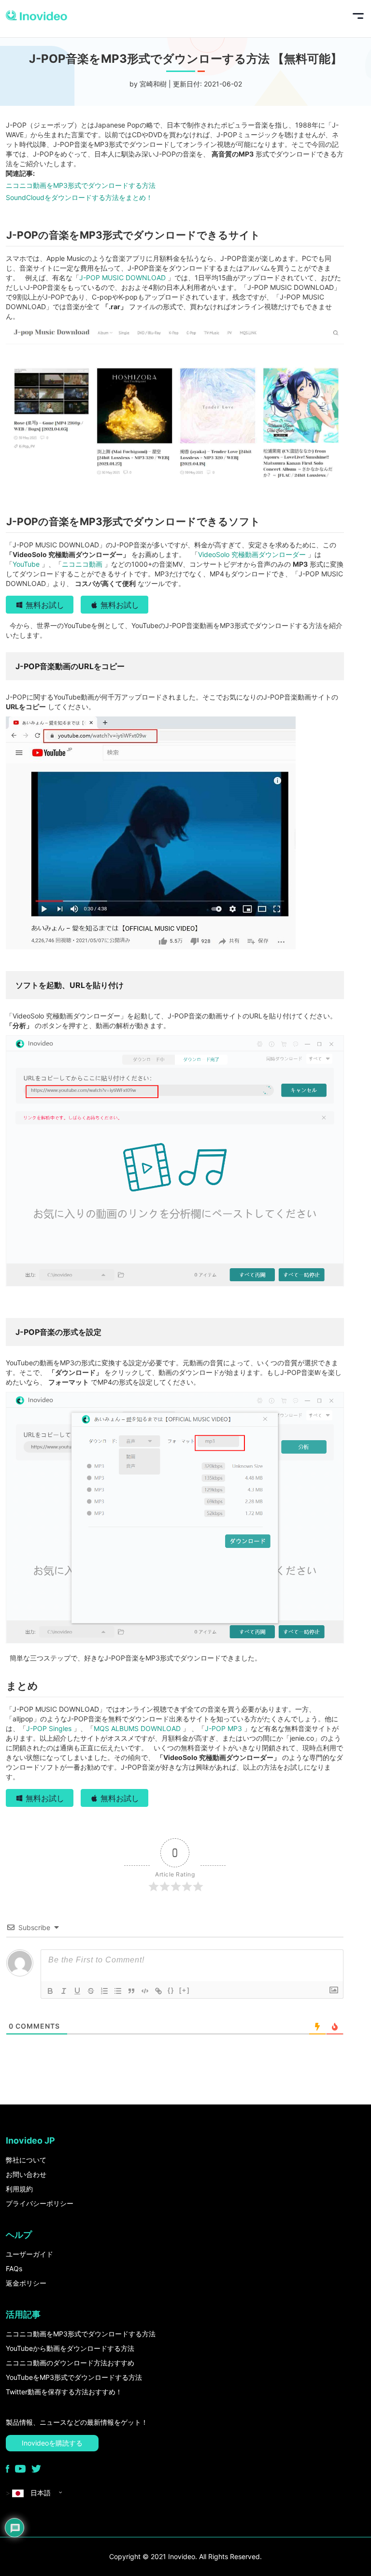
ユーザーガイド (29, 2254)
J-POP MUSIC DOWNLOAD (123, 278)
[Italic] (64, 1991)
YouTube (27, 564)
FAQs (14, 2268)
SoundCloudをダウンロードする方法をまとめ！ (79, 197)
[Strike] (91, 1991)
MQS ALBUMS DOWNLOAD (138, 1728)
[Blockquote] (131, 1991)
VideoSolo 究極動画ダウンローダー (253, 554)
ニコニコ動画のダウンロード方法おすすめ (70, 2363)
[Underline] (77, 1991)
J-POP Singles (50, 1728)
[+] (185, 1990)
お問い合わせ (26, 2174)
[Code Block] (145, 1991)
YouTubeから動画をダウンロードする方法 (70, 2348)
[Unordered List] (118, 1991)
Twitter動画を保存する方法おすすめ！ (64, 2392)
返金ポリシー (26, 2283)
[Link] (158, 1991)
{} (171, 1990)
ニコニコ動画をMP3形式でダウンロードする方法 (81, 185)
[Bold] (50, 1991)
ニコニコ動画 (83, 564)
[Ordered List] (104, 1991)
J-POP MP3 (224, 1728)
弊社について (26, 2160)
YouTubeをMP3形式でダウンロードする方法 (74, 2377)
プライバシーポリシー (40, 2203)
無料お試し (45, 605)
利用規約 (19, 2189)
